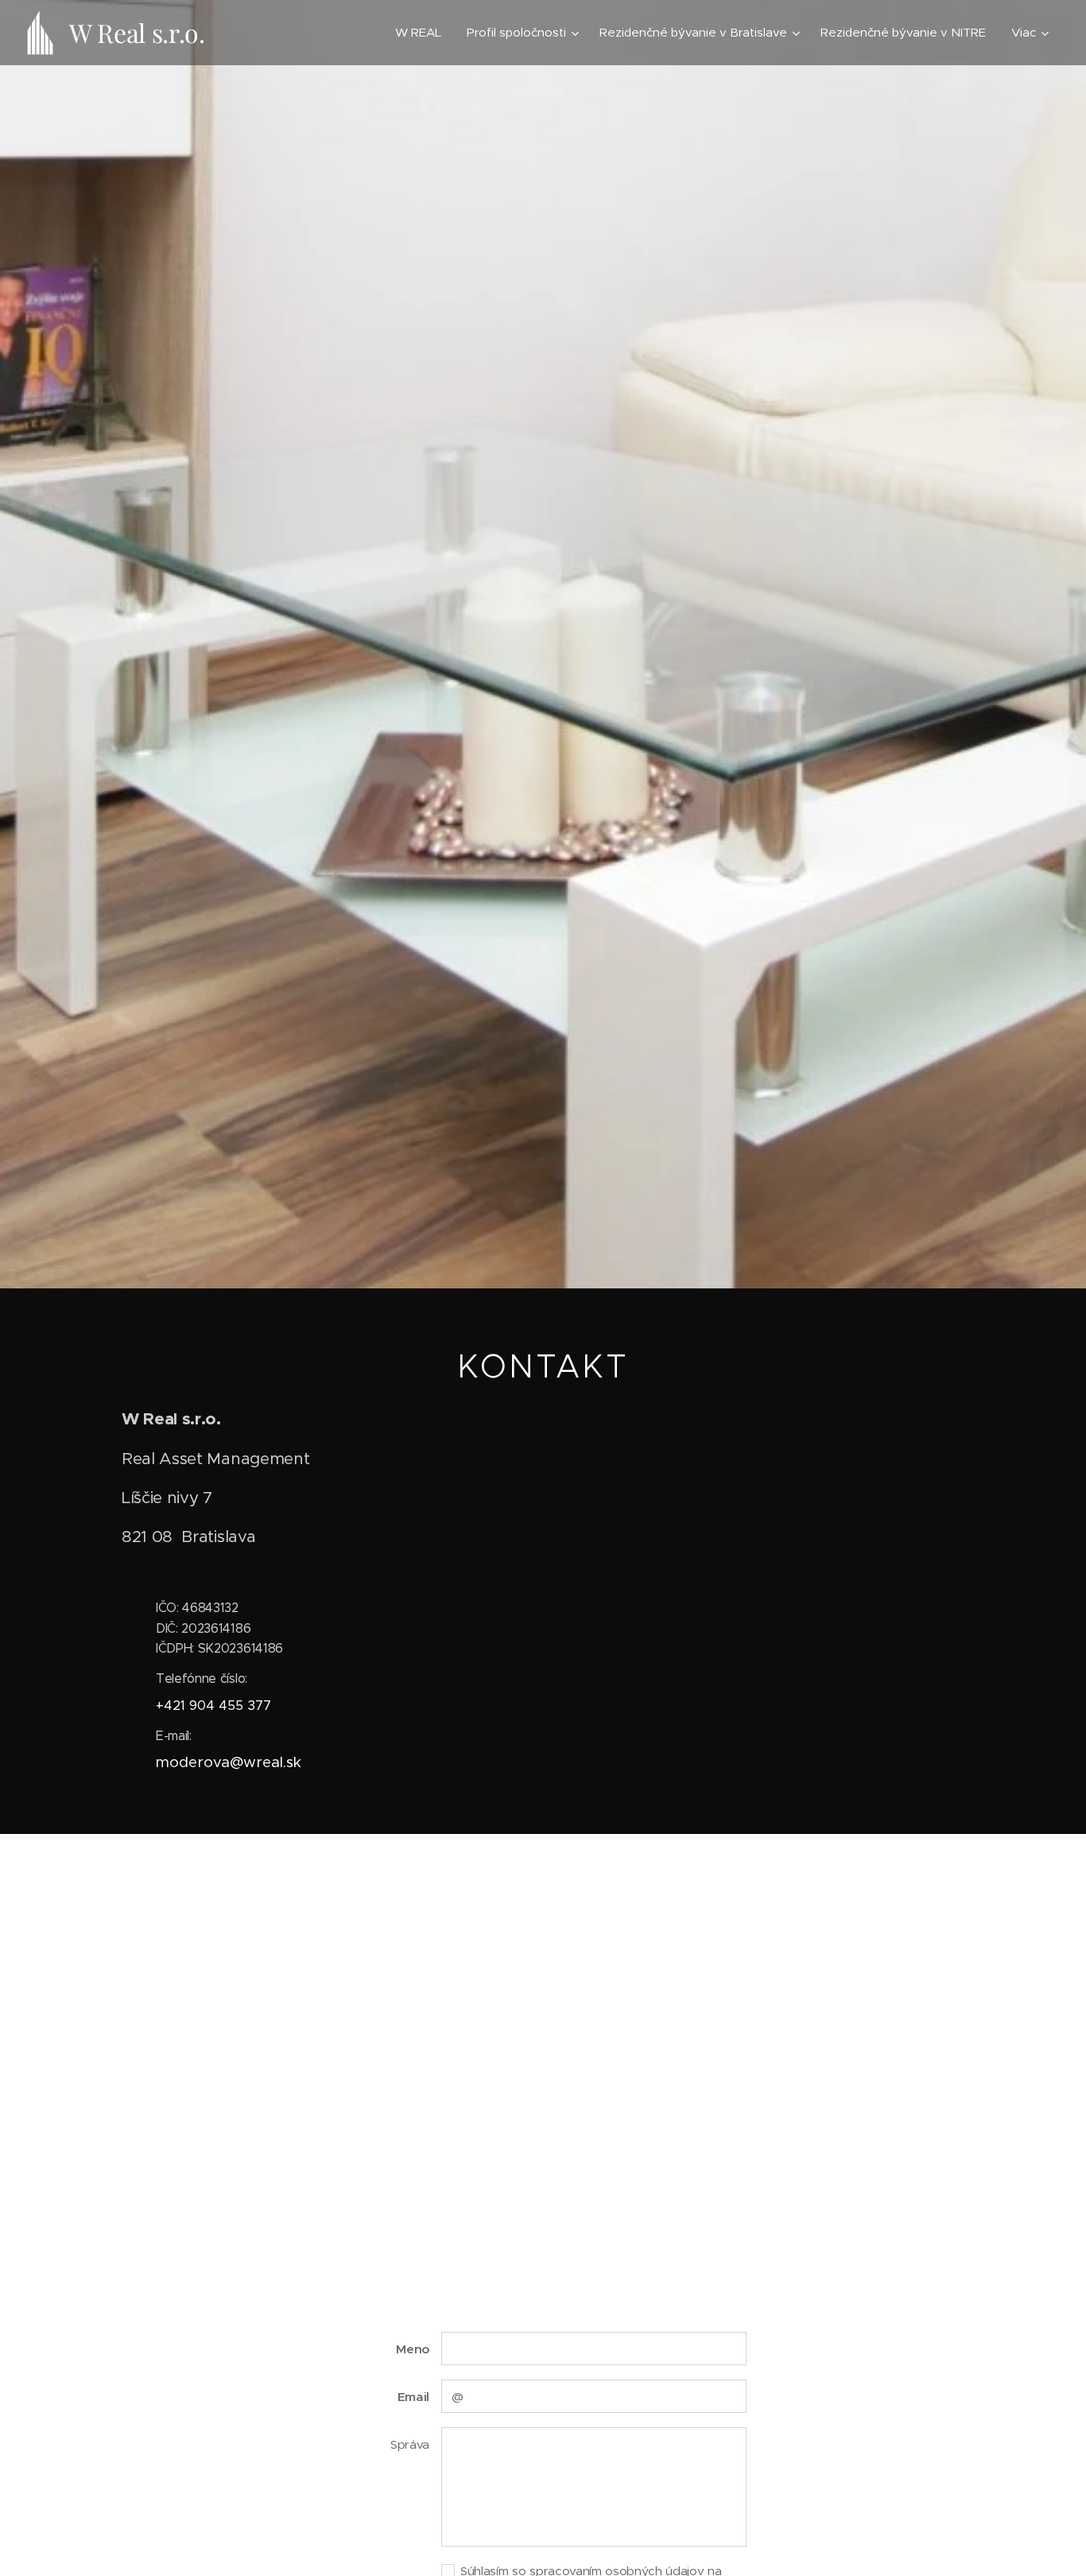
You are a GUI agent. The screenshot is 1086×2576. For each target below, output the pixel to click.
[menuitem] (423, 33)
